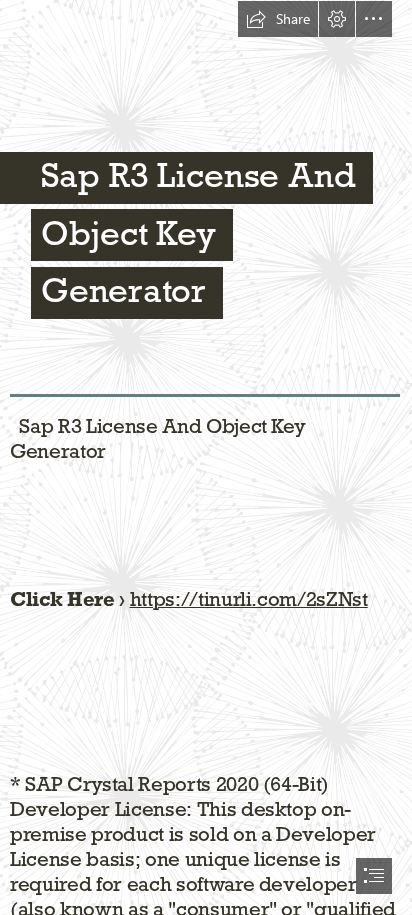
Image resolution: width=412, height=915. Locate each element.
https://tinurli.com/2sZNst (249, 599)
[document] (206, 457)
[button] (278, 19)
